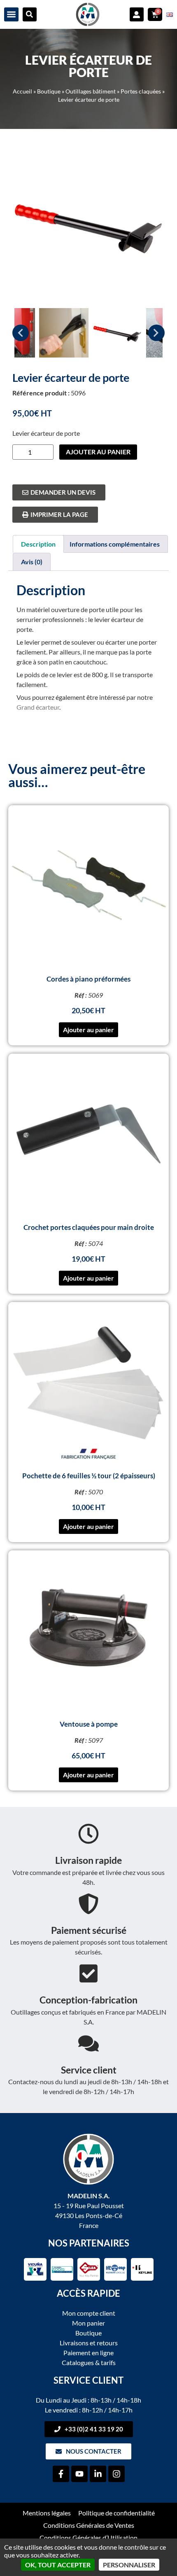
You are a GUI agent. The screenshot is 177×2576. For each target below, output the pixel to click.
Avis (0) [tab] (32, 562)
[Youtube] (79, 2474)
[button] (11, 15)
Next (156, 333)
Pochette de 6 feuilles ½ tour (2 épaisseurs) (89, 1476)
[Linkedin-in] (98, 2474)
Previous (21, 333)
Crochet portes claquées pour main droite (89, 1227)
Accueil (22, 91)
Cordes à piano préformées (88, 979)
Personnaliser (129, 2565)
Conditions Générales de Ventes (89, 2525)
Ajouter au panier (98, 452)
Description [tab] (38, 544)
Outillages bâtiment (91, 91)
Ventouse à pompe (89, 1724)
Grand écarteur (38, 707)
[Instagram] (116, 2474)
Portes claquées (141, 91)
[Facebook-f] (61, 2474)
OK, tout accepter (58, 2565)
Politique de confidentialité (116, 2513)
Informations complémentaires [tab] (115, 544)
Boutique (49, 91)
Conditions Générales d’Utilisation (88, 2537)
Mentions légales (47, 2513)
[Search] (30, 14)
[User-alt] (137, 14)
